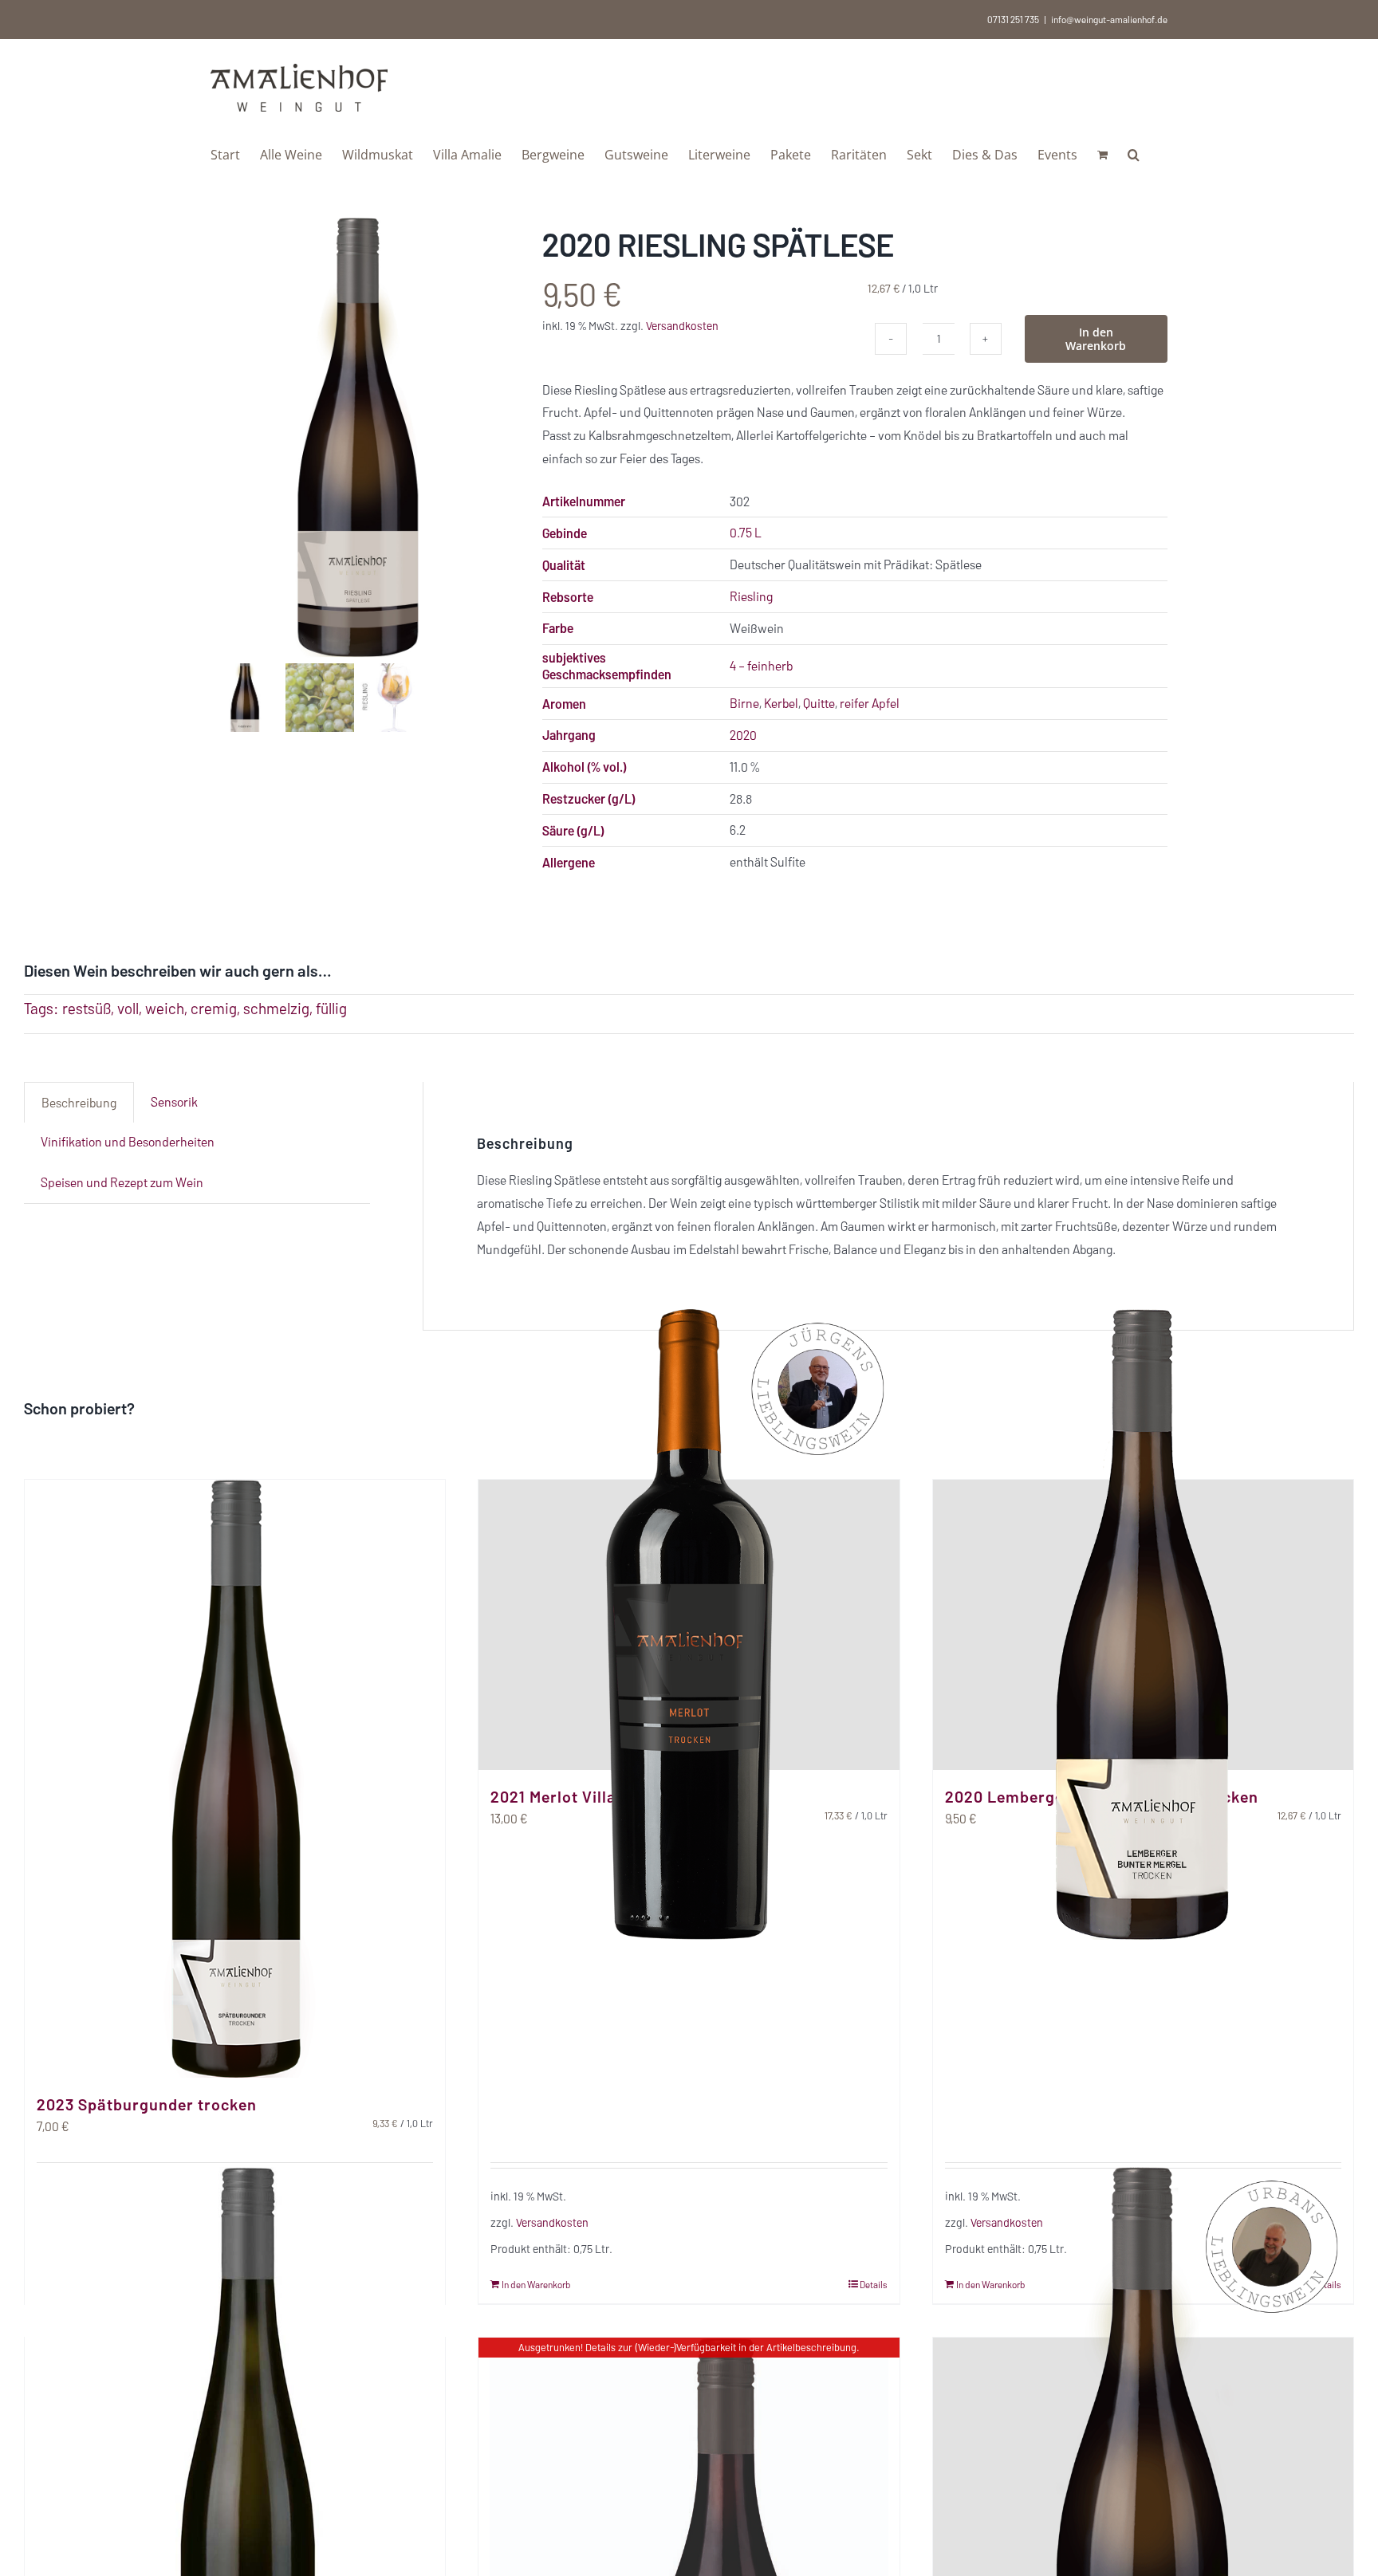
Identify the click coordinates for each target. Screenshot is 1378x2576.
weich (165, 1008)
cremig (214, 1008)
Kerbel (781, 703)
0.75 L (746, 532)
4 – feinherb (761, 665)
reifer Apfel (870, 703)
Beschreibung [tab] (79, 1102)
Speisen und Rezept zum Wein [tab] (122, 1182)
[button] (1134, 153)
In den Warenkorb (1096, 339)
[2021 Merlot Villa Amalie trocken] (689, 1625)
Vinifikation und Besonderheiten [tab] (128, 1141)
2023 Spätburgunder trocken (147, 2104)
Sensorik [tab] (174, 1101)
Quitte (819, 703)
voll (128, 1008)
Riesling (751, 596)
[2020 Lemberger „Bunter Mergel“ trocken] (1143, 1625)
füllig (331, 1008)
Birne (744, 703)
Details (874, 2284)
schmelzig (276, 1008)
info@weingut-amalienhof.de (1109, 19)
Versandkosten (682, 326)
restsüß (87, 1008)
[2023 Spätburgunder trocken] (235, 1779)
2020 (743, 735)
